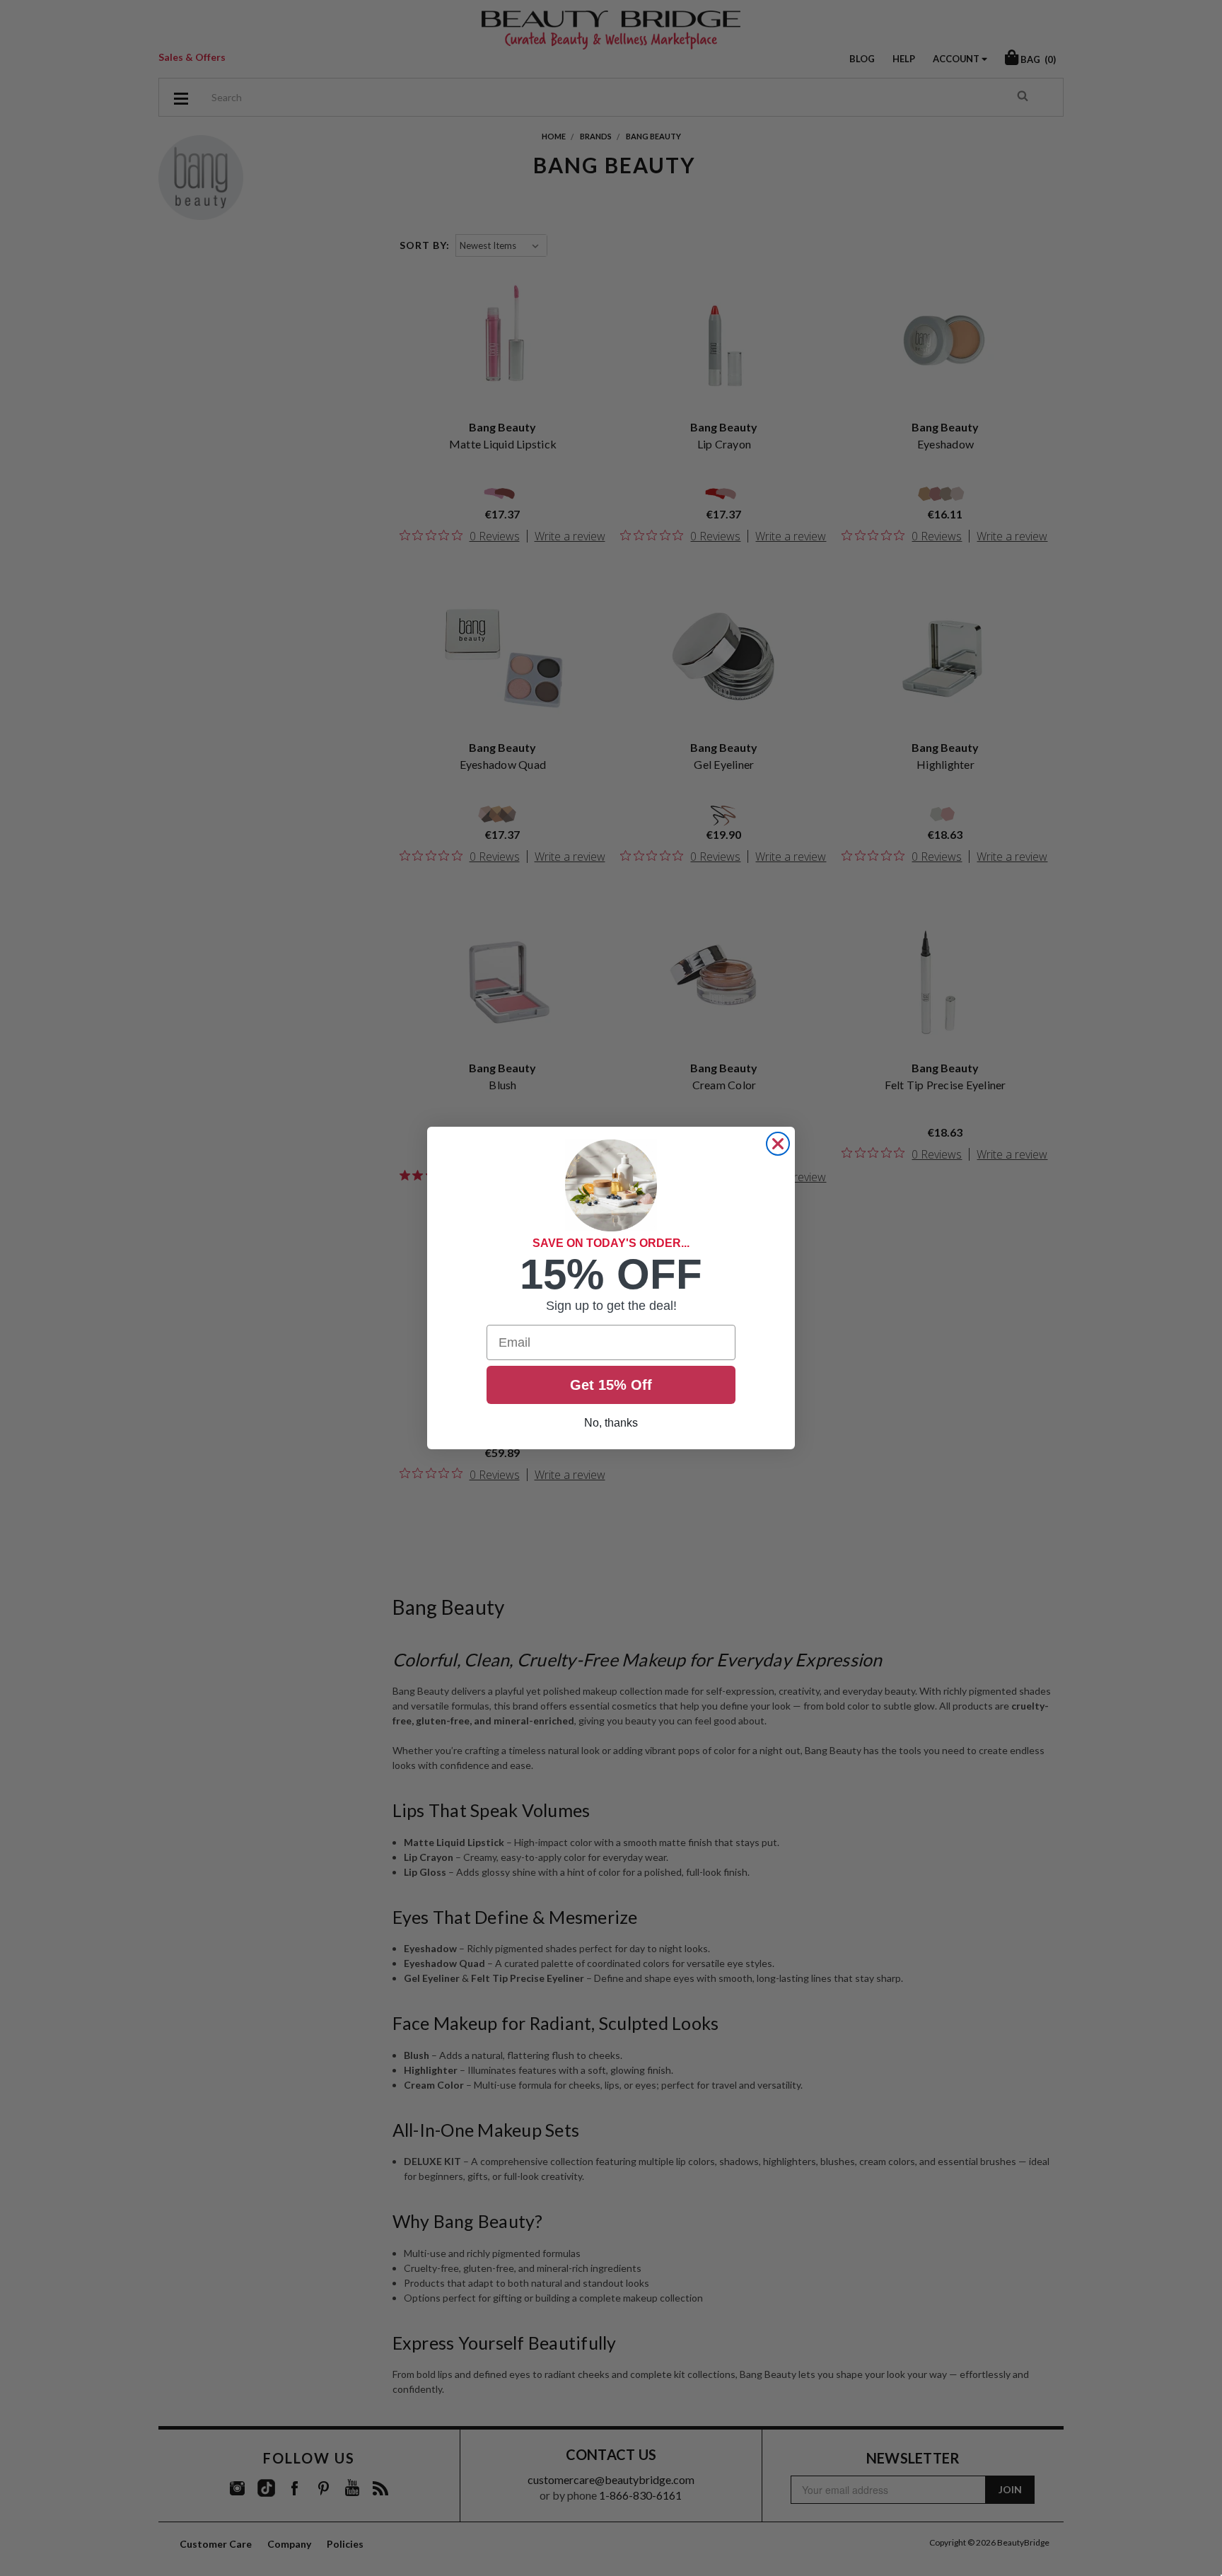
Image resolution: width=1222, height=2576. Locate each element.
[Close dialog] (778, 1144)
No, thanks (611, 1423)
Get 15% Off (611, 1385)
